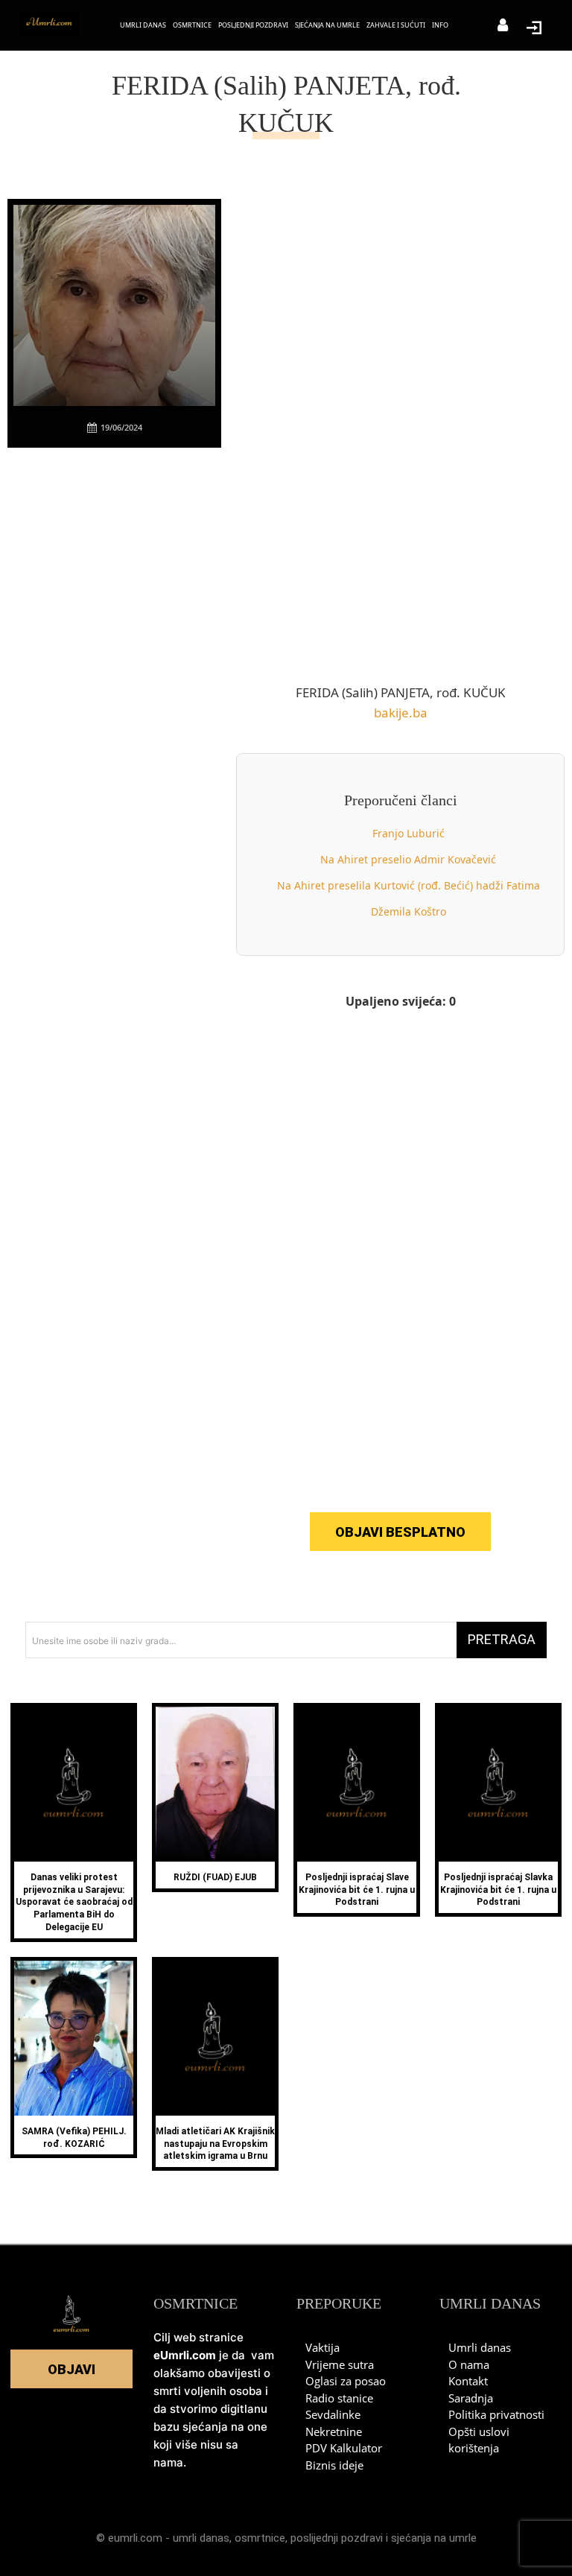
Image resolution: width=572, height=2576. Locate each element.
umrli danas (201, 2538)
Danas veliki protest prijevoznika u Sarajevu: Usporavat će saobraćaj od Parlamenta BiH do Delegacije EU (74, 1902)
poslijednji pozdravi (337, 2538)
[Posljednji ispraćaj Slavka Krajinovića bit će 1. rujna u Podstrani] (498, 1784)
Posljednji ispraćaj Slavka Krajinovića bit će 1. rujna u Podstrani (498, 1890)
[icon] (503, 26)
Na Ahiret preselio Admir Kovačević (408, 859)
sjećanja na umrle (434, 2538)
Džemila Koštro (409, 911)
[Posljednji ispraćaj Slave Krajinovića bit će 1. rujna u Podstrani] (357, 1784)
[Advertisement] (119, 686)
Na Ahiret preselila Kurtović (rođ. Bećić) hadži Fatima (409, 885)
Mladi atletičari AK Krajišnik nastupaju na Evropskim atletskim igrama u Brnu (215, 2144)
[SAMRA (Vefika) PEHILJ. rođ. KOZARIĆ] (74, 2038)
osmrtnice (260, 2538)
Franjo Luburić (409, 833)
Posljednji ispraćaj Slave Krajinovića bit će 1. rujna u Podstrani (357, 1890)
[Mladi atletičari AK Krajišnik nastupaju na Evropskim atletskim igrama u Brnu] (215, 2038)
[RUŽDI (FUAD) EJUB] (215, 1784)
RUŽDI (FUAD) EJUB (215, 1877)
